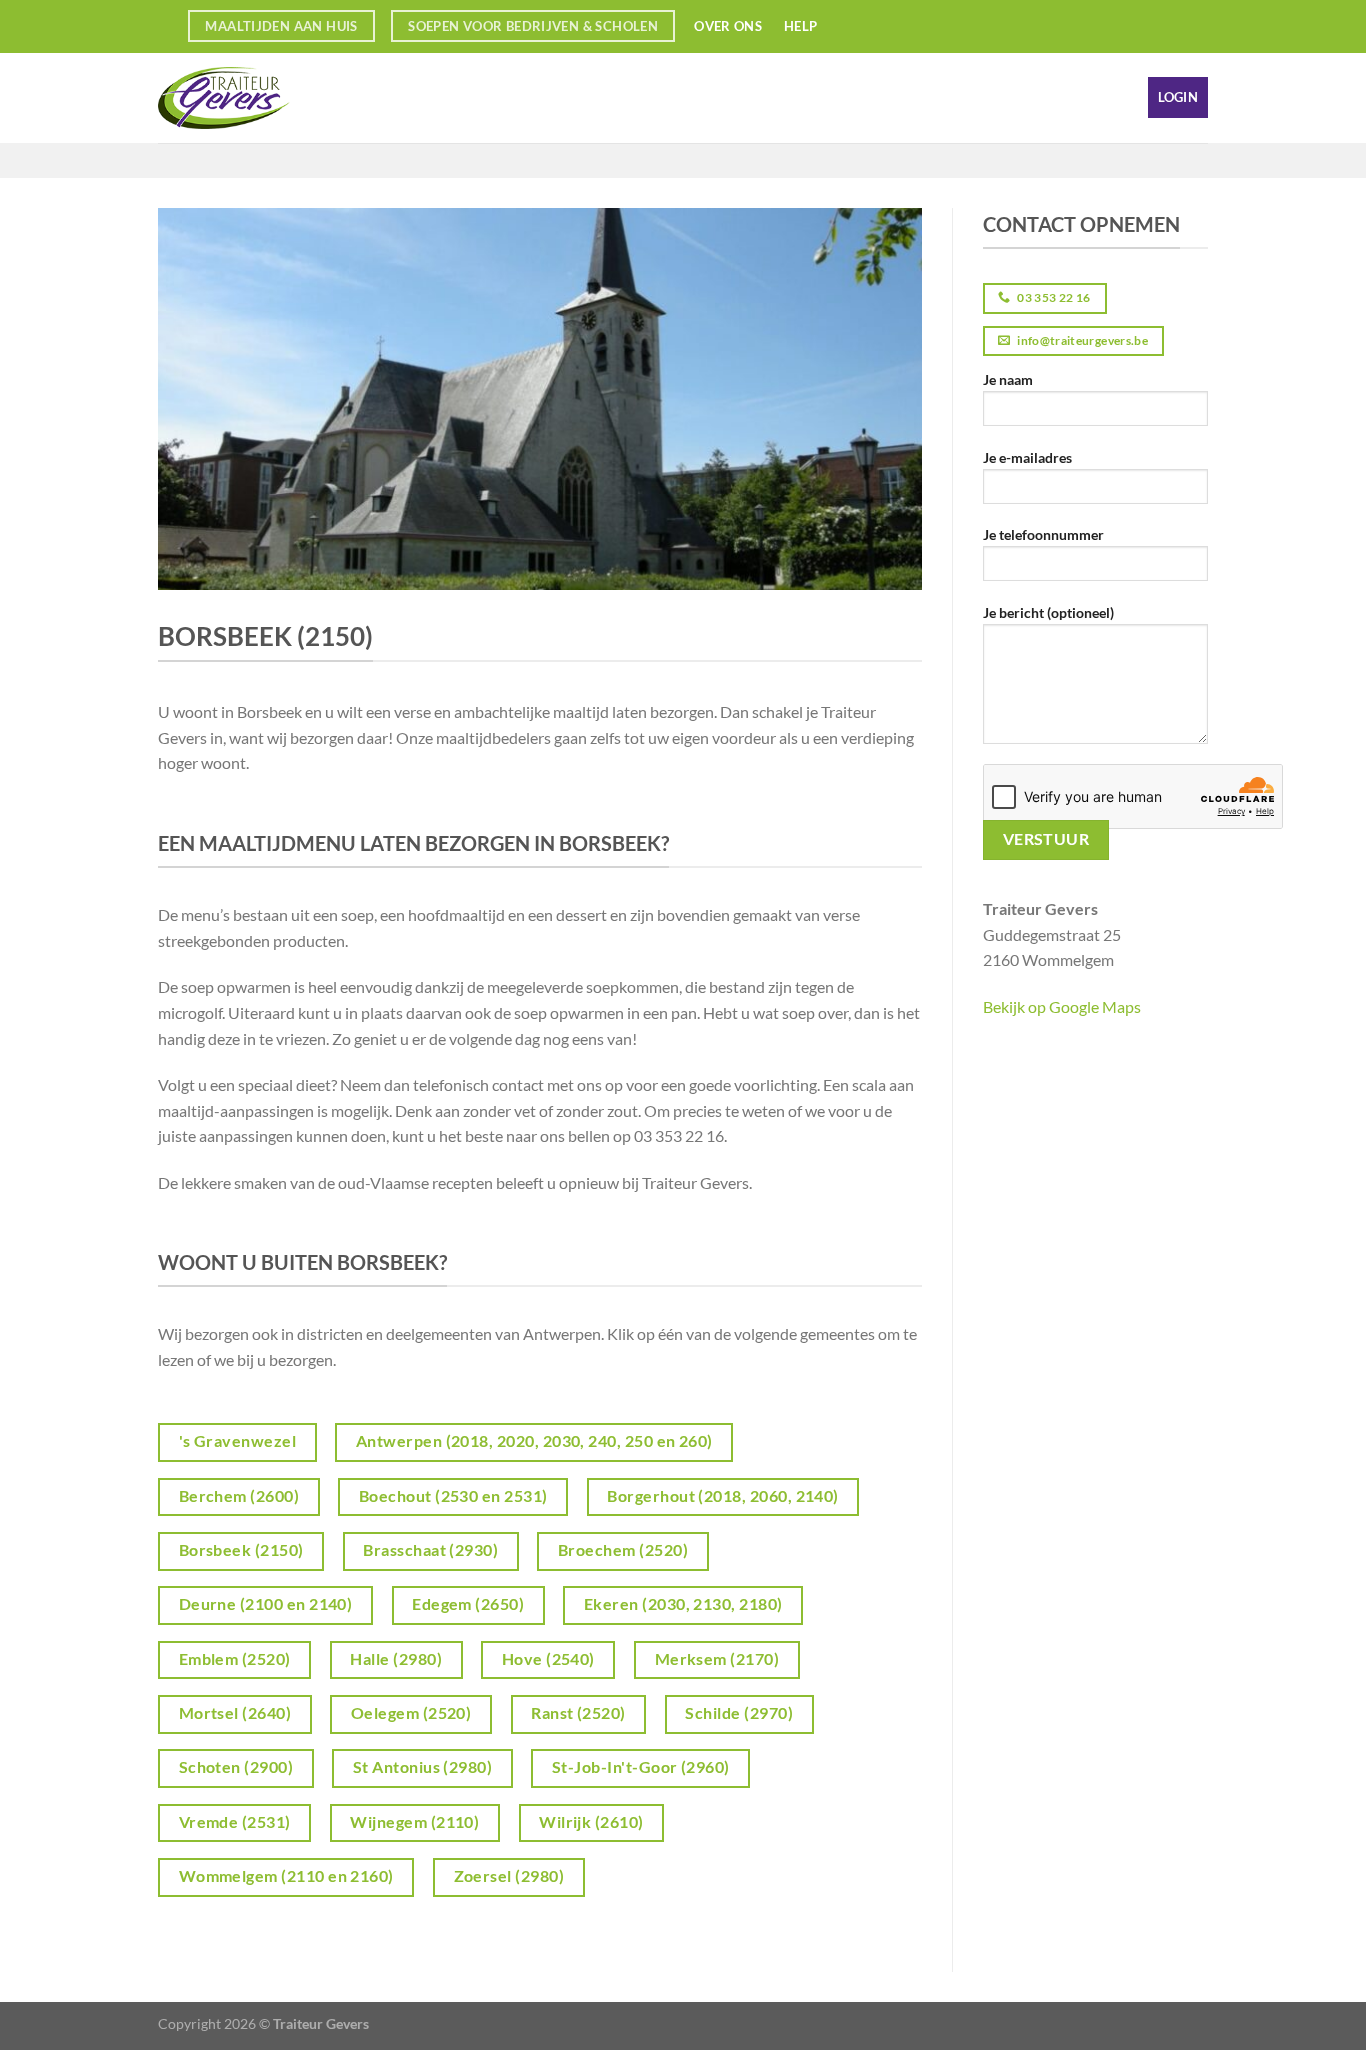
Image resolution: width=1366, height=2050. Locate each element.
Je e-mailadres (1027, 457)
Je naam (1008, 379)
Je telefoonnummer (1043, 534)
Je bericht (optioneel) (1048, 612)
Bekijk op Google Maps (1062, 1006)
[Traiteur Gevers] (258, 98)
